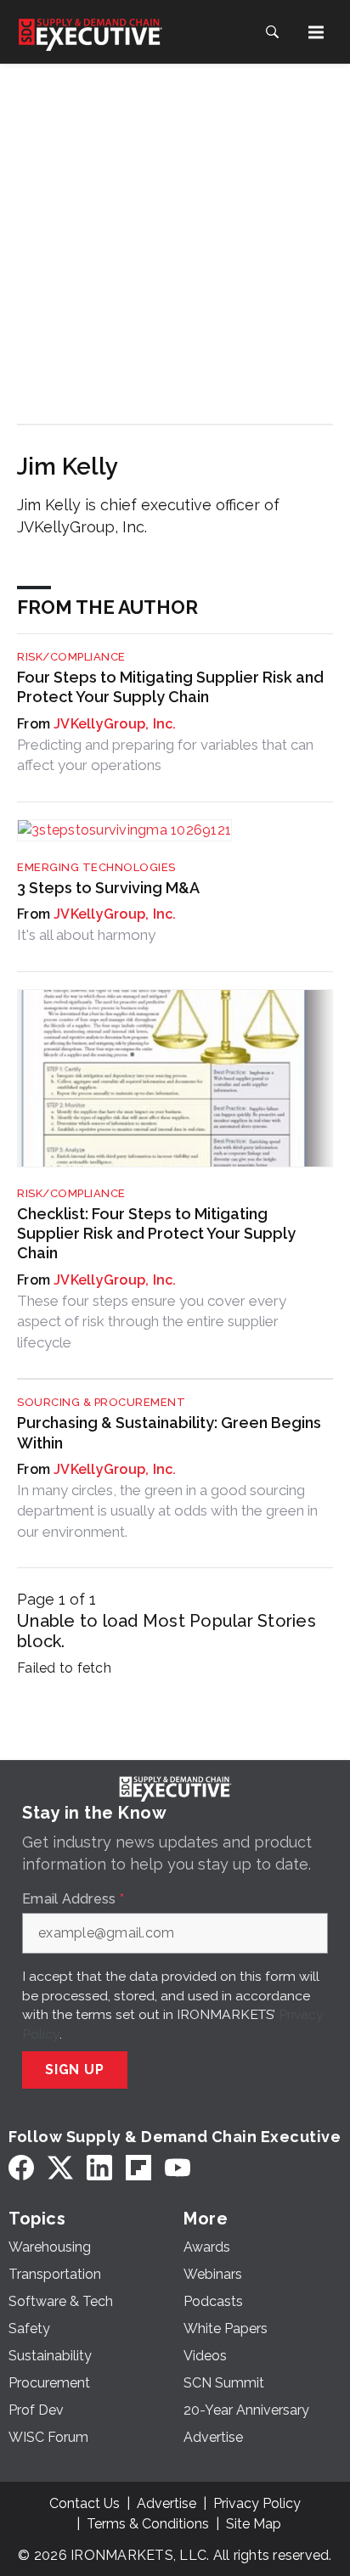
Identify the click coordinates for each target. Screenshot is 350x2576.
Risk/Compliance (71, 657)
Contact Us (85, 2503)
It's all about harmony (86, 935)
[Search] (272, 32)
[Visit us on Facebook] (21, 2168)
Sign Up (75, 2070)
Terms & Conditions (148, 2524)
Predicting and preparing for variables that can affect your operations (165, 755)
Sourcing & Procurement (101, 1402)
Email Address (73, 1899)
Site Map (254, 2524)
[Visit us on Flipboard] (138, 2168)
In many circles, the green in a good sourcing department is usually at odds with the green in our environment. (167, 1511)
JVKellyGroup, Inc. (115, 724)
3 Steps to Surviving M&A (108, 888)
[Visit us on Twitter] (60, 2168)
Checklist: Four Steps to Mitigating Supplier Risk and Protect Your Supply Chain (156, 1234)
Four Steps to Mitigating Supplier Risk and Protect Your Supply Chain (170, 687)
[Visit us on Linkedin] (99, 2168)
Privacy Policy (257, 2503)
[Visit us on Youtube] (178, 2168)
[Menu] (316, 32)
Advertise (167, 2503)
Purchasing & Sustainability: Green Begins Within (169, 1432)
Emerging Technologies (96, 867)
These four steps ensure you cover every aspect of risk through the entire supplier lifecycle (152, 1322)
